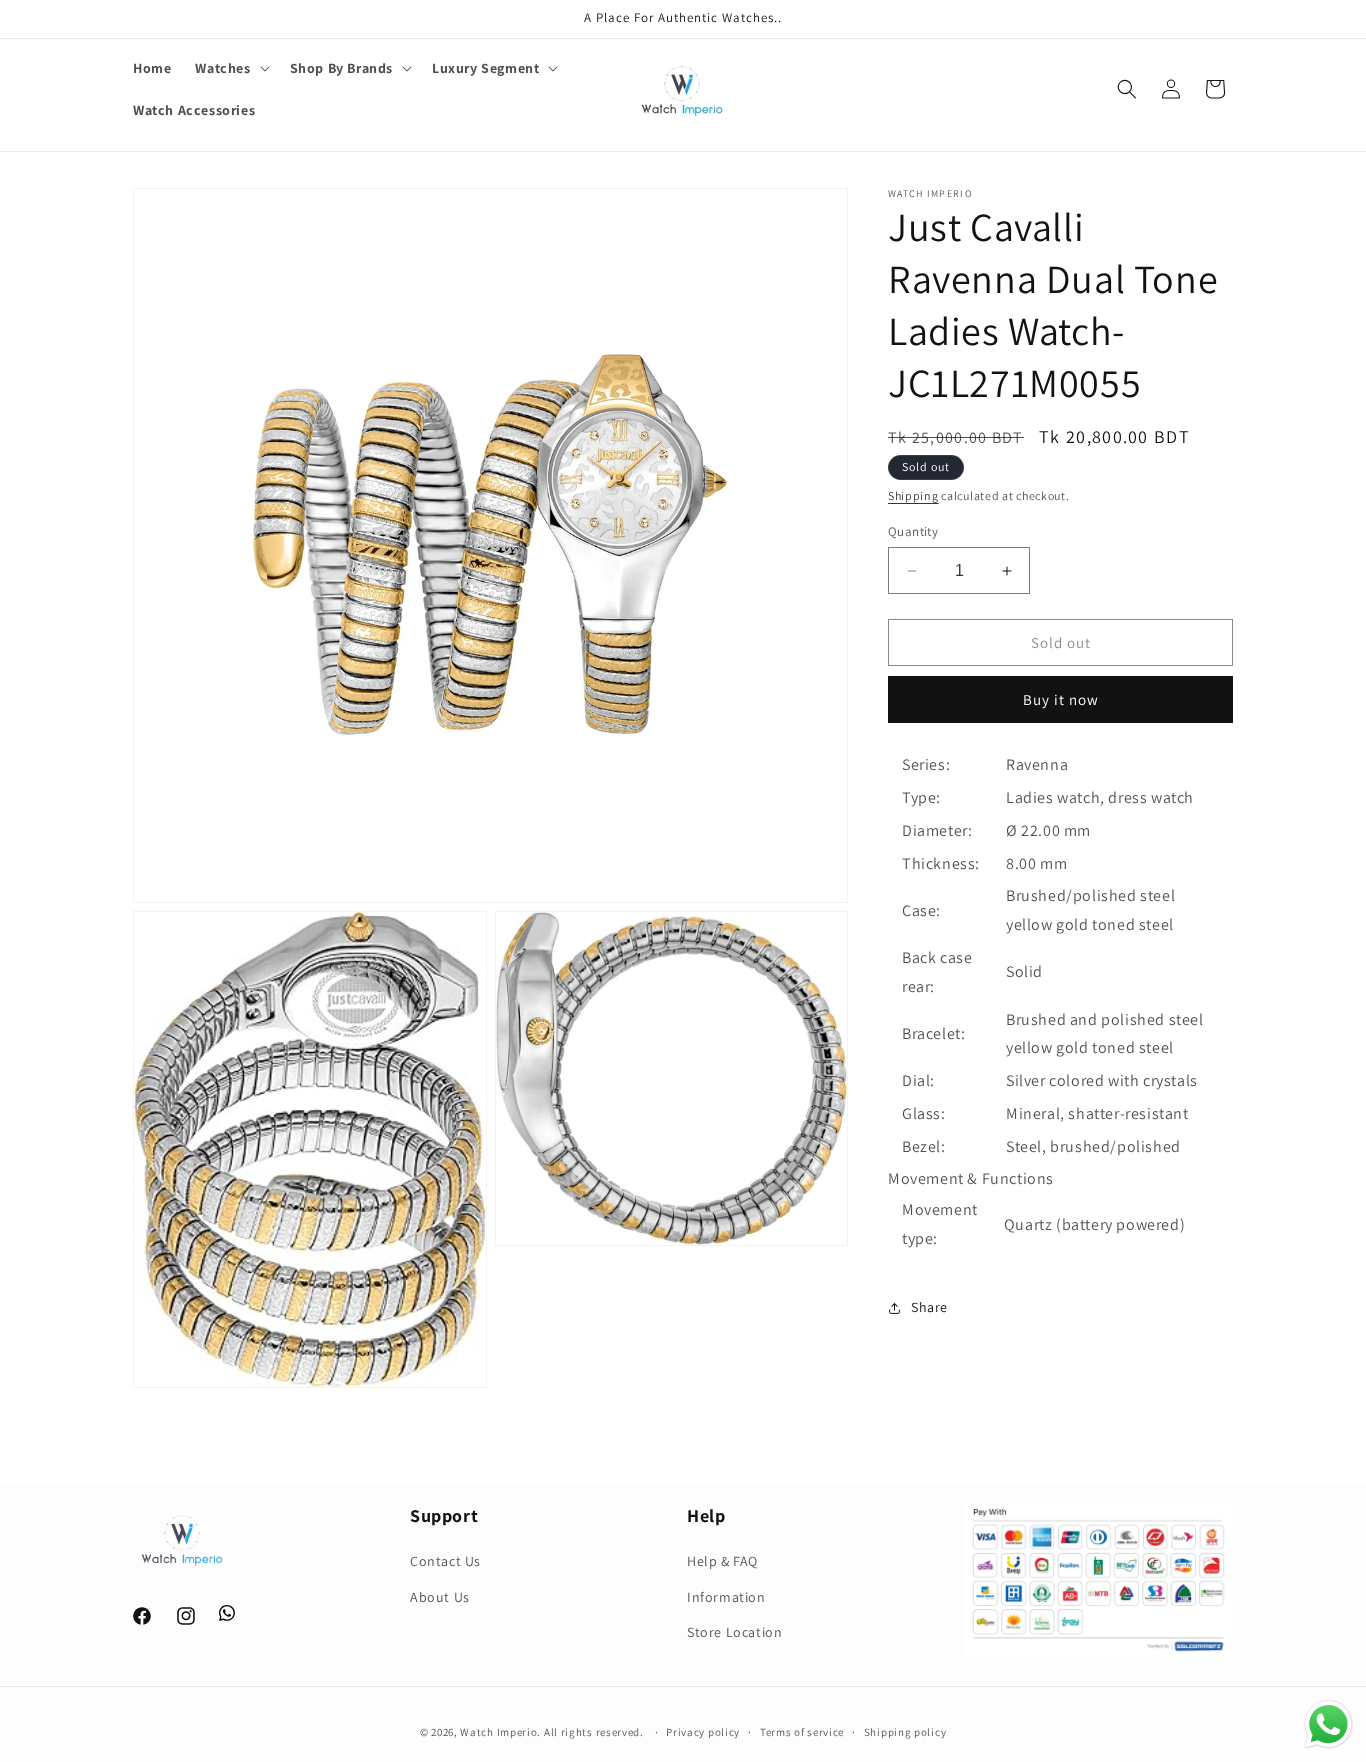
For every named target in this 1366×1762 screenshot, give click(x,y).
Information (726, 1597)
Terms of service (802, 1732)
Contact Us (445, 1562)
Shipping (913, 495)
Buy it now (1061, 699)
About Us (440, 1597)
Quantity (913, 531)
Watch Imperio (498, 1732)
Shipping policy (905, 1732)
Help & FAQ (722, 1562)
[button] (230, 68)
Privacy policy (703, 1732)
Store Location (734, 1632)
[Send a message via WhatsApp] (1328, 1724)
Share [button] (929, 1307)
